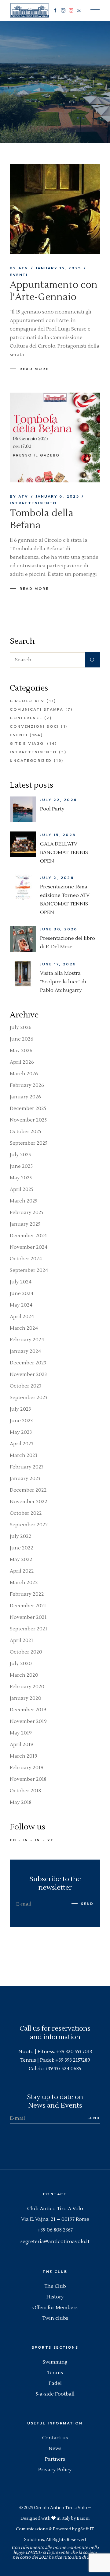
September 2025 (29, 1143)
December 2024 (28, 1236)
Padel (55, 2383)
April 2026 (22, 1062)
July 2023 (20, 1409)
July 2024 (21, 1282)
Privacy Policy (55, 2470)
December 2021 (28, 1606)
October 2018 (25, 1791)
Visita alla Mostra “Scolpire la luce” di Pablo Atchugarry (63, 982)
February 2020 (27, 1687)
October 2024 (26, 1259)
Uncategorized (31, 761)
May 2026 (21, 1051)
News (55, 2448)
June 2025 (21, 1166)
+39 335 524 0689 (63, 2069)
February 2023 (27, 1467)
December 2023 (28, 1363)
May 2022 (21, 1559)
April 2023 (22, 1444)
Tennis (55, 2373)
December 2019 (28, 1710)
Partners (55, 2459)
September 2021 (29, 1629)
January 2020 (26, 1698)
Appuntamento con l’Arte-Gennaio (54, 291)
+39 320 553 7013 (74, 2052)
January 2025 (25, 1224)
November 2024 (29, 1247)
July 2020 (21, 1664)
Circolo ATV (27, 701)
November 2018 (28, 1779)
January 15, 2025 (58, 268)
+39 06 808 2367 (55, 2230)
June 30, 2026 (59, 929)
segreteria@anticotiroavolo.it (55, 2242)
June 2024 (22, 1293)
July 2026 (21, 1027)
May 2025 (21, 1178)
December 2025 (28, 1108)
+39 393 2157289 (73, 2060)
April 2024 (22, 1317)
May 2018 (21, 1802)
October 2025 (26, 1132)
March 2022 (24, 1583)
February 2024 (27, 1340)
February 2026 (27, 1085)
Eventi (19, 275)
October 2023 (26, 1386)
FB (13, 1840)
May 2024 (21, 1305)
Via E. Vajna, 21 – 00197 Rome (55, 2219)
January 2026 (25, 1097)
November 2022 (29, 1502)
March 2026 (24, 1074)
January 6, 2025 (57, 496)
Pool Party (52, 809)
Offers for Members (55, 2308)
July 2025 (20, 1155)
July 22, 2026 (58, 800)
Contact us (55, 2438)
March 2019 (24, 1756)
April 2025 (22, 1189)
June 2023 (21, 1421)
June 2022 (22, 1548)
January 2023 (25, 1479)
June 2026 (22, 1039)
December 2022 (28, 1490)
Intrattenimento (33, 503)
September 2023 (29, 1398)
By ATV (19, 268)
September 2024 (29, 1270)
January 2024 (25, 1351)
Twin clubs (55, 2318)
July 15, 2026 (58, 835)
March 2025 (24, 1201)
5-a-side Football (55, 2394)
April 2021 (22, 1640)
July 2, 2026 (57, 878)
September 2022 (29, 1525)
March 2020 (24, 1675)
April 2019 (22, 1745)
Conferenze (26, 718)
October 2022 (26, 1513)
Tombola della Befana (42, 519)
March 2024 (24, 1328)
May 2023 (21, 1432)
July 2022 (21, 1536)
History (55, 2297)
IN (26, 1840)
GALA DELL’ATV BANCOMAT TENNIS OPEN (64, 852)
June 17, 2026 (58, 964)
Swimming (55, 2362)
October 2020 (26, 1652)
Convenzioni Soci (34, 726)
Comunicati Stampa (37, 709)
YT (51, 1840)
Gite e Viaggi (27, 744)
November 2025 (28, 1120)
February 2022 (27, 1594)
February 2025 (27, 1213)
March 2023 (24, 1455)
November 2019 (28, 1721)
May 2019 (21, 1733)
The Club (55, 2286)
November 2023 (28, 1374)
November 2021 (28, 1617)
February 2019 (27, 1768)
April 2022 (22, 1571)
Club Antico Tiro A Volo (55, 2209)
